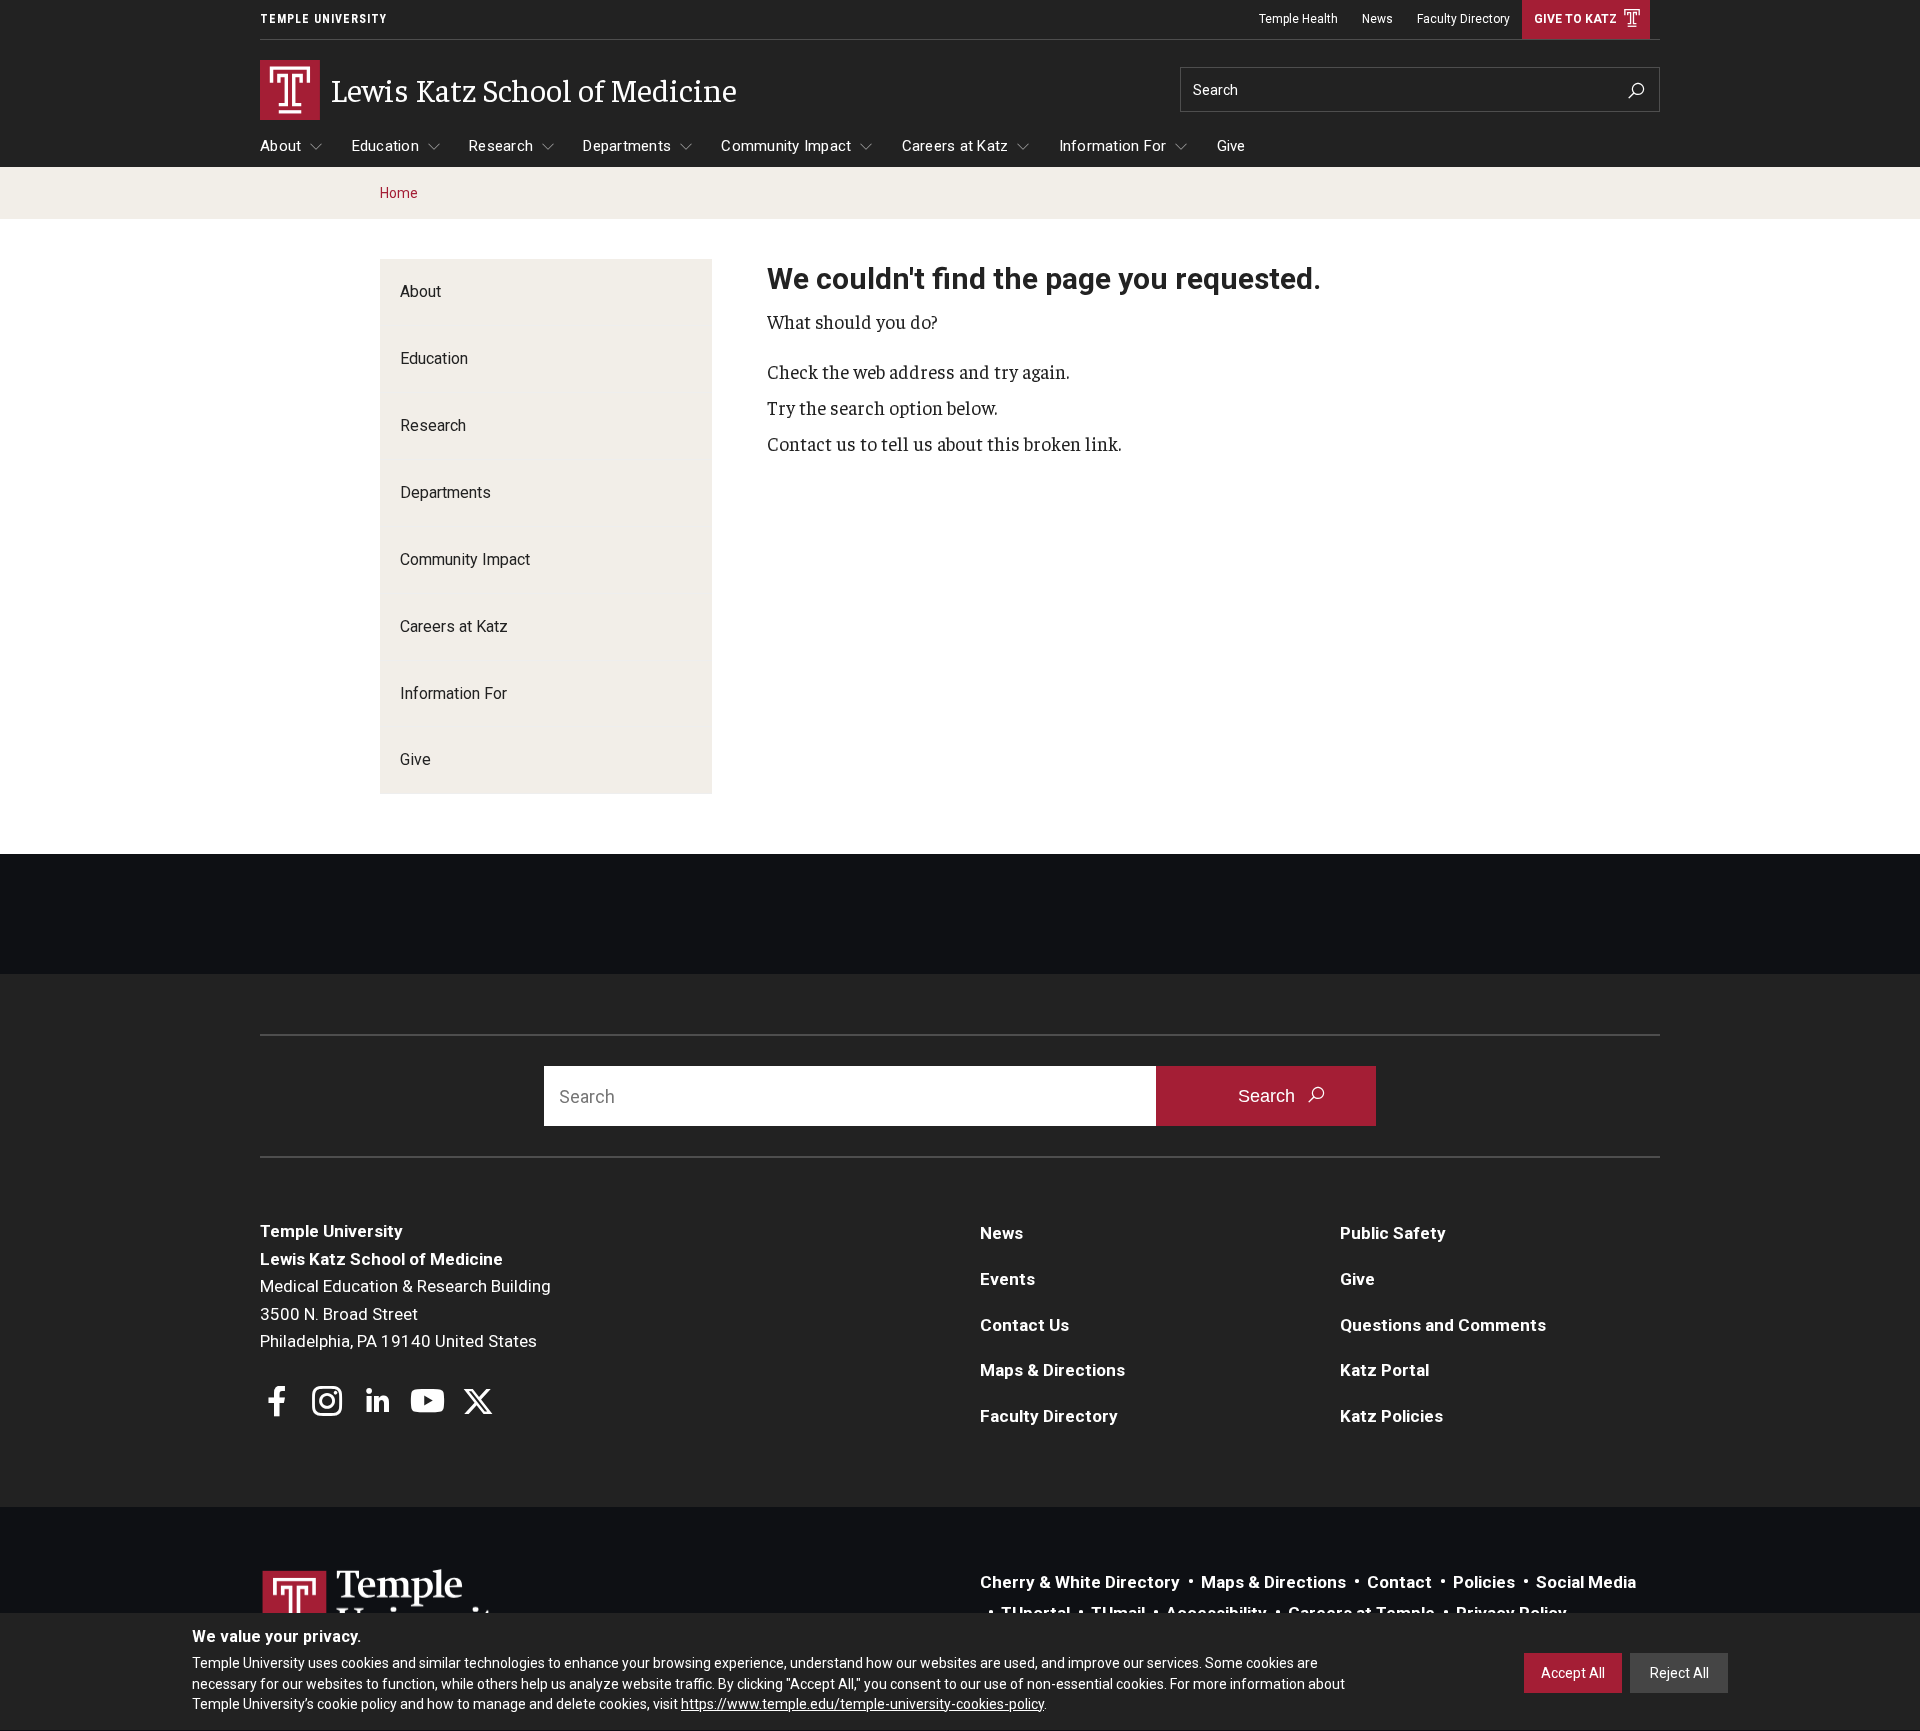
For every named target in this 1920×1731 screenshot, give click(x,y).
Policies (1484, 1582)
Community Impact (786, 146)
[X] (477, 1403)
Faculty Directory (1463, 19)
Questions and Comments (1443, 1325)
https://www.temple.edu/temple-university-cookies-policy (862, 1704)
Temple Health (1298, 19)
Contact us (811, 443)
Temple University (323, 19)
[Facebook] (277, 1403)
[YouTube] (427, 1403)
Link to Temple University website (390, 1607)
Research (501, 146)
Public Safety (1393, 1233)
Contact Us (1024, 1325)
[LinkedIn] (377, 1403)
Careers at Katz (955, 146)
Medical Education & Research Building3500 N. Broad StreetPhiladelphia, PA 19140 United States (405, 1313)
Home (399, 193)
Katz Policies (1391, 1416)
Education (385, 146)
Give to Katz (1575, 19)
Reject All (1679, 1673)
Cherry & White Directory (1080, 1582)
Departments (627, 146)
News (1377, 19)
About (280, 146)
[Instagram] (327, 1403)
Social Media (1586, 1582)
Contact (1399, 1582)
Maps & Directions (1052, 1370)
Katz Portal (1384, 1370)
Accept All (1573, 1673)
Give (1231, 146)
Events (1007, 1279)
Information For (1113, 146)
